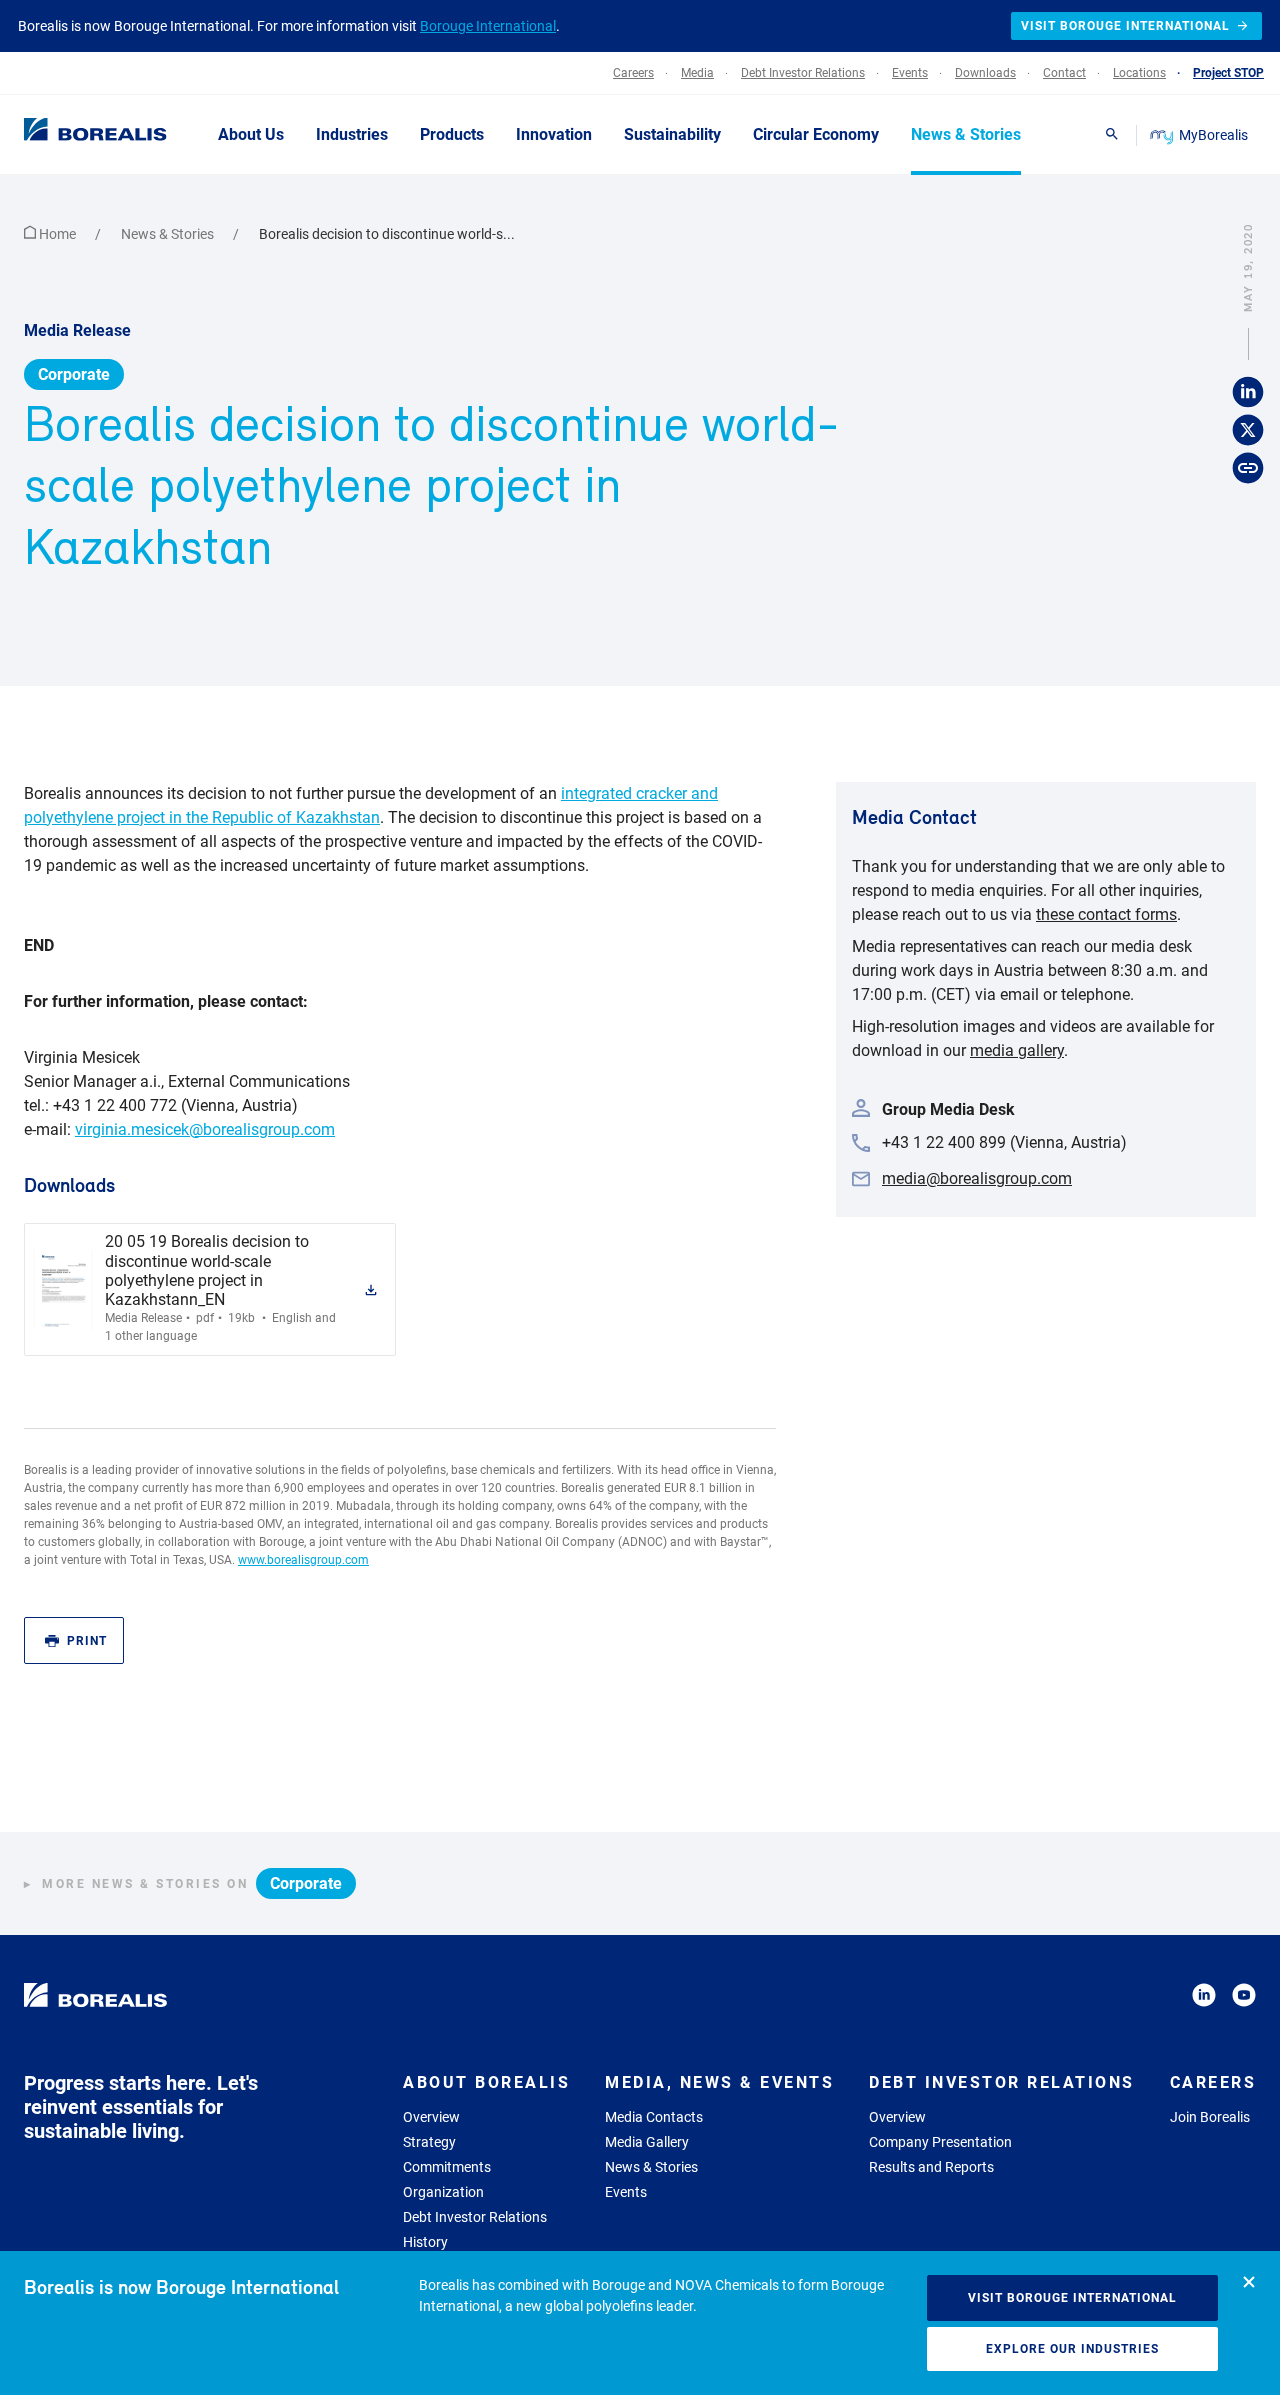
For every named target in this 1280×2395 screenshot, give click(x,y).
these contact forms (1106, 914)
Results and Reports (931, 2167)
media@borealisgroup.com (977, 1178)
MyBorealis (1213, 135)
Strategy (429, 2142)
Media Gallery (647, 2142)
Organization (443, 2192)
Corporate (74, 374)
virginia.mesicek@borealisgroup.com (205, 1129)
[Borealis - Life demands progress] (70, 134)
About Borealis (486, 2082)
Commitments (447, 2167)
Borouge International (488, 26)
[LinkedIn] (1204, 1998)
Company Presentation (940, 2142)
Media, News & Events (719, 2082)
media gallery (1017, 1050)
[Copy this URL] (1248, 468)
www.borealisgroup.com (303, 1560)
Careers (1213, 2082)
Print (87, 1641)
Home (57, 234)
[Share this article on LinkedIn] (1248, 392)
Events (626, 2192)
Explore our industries (1072, 2349)
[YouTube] (1244, 1998)
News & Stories (169, 234)
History (425, 2242)
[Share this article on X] (1248, 430)
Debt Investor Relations (475, 2217)
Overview (431, 2117)
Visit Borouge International (1072, 2298)
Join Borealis (1210, 2117)
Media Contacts (654, 2117)
